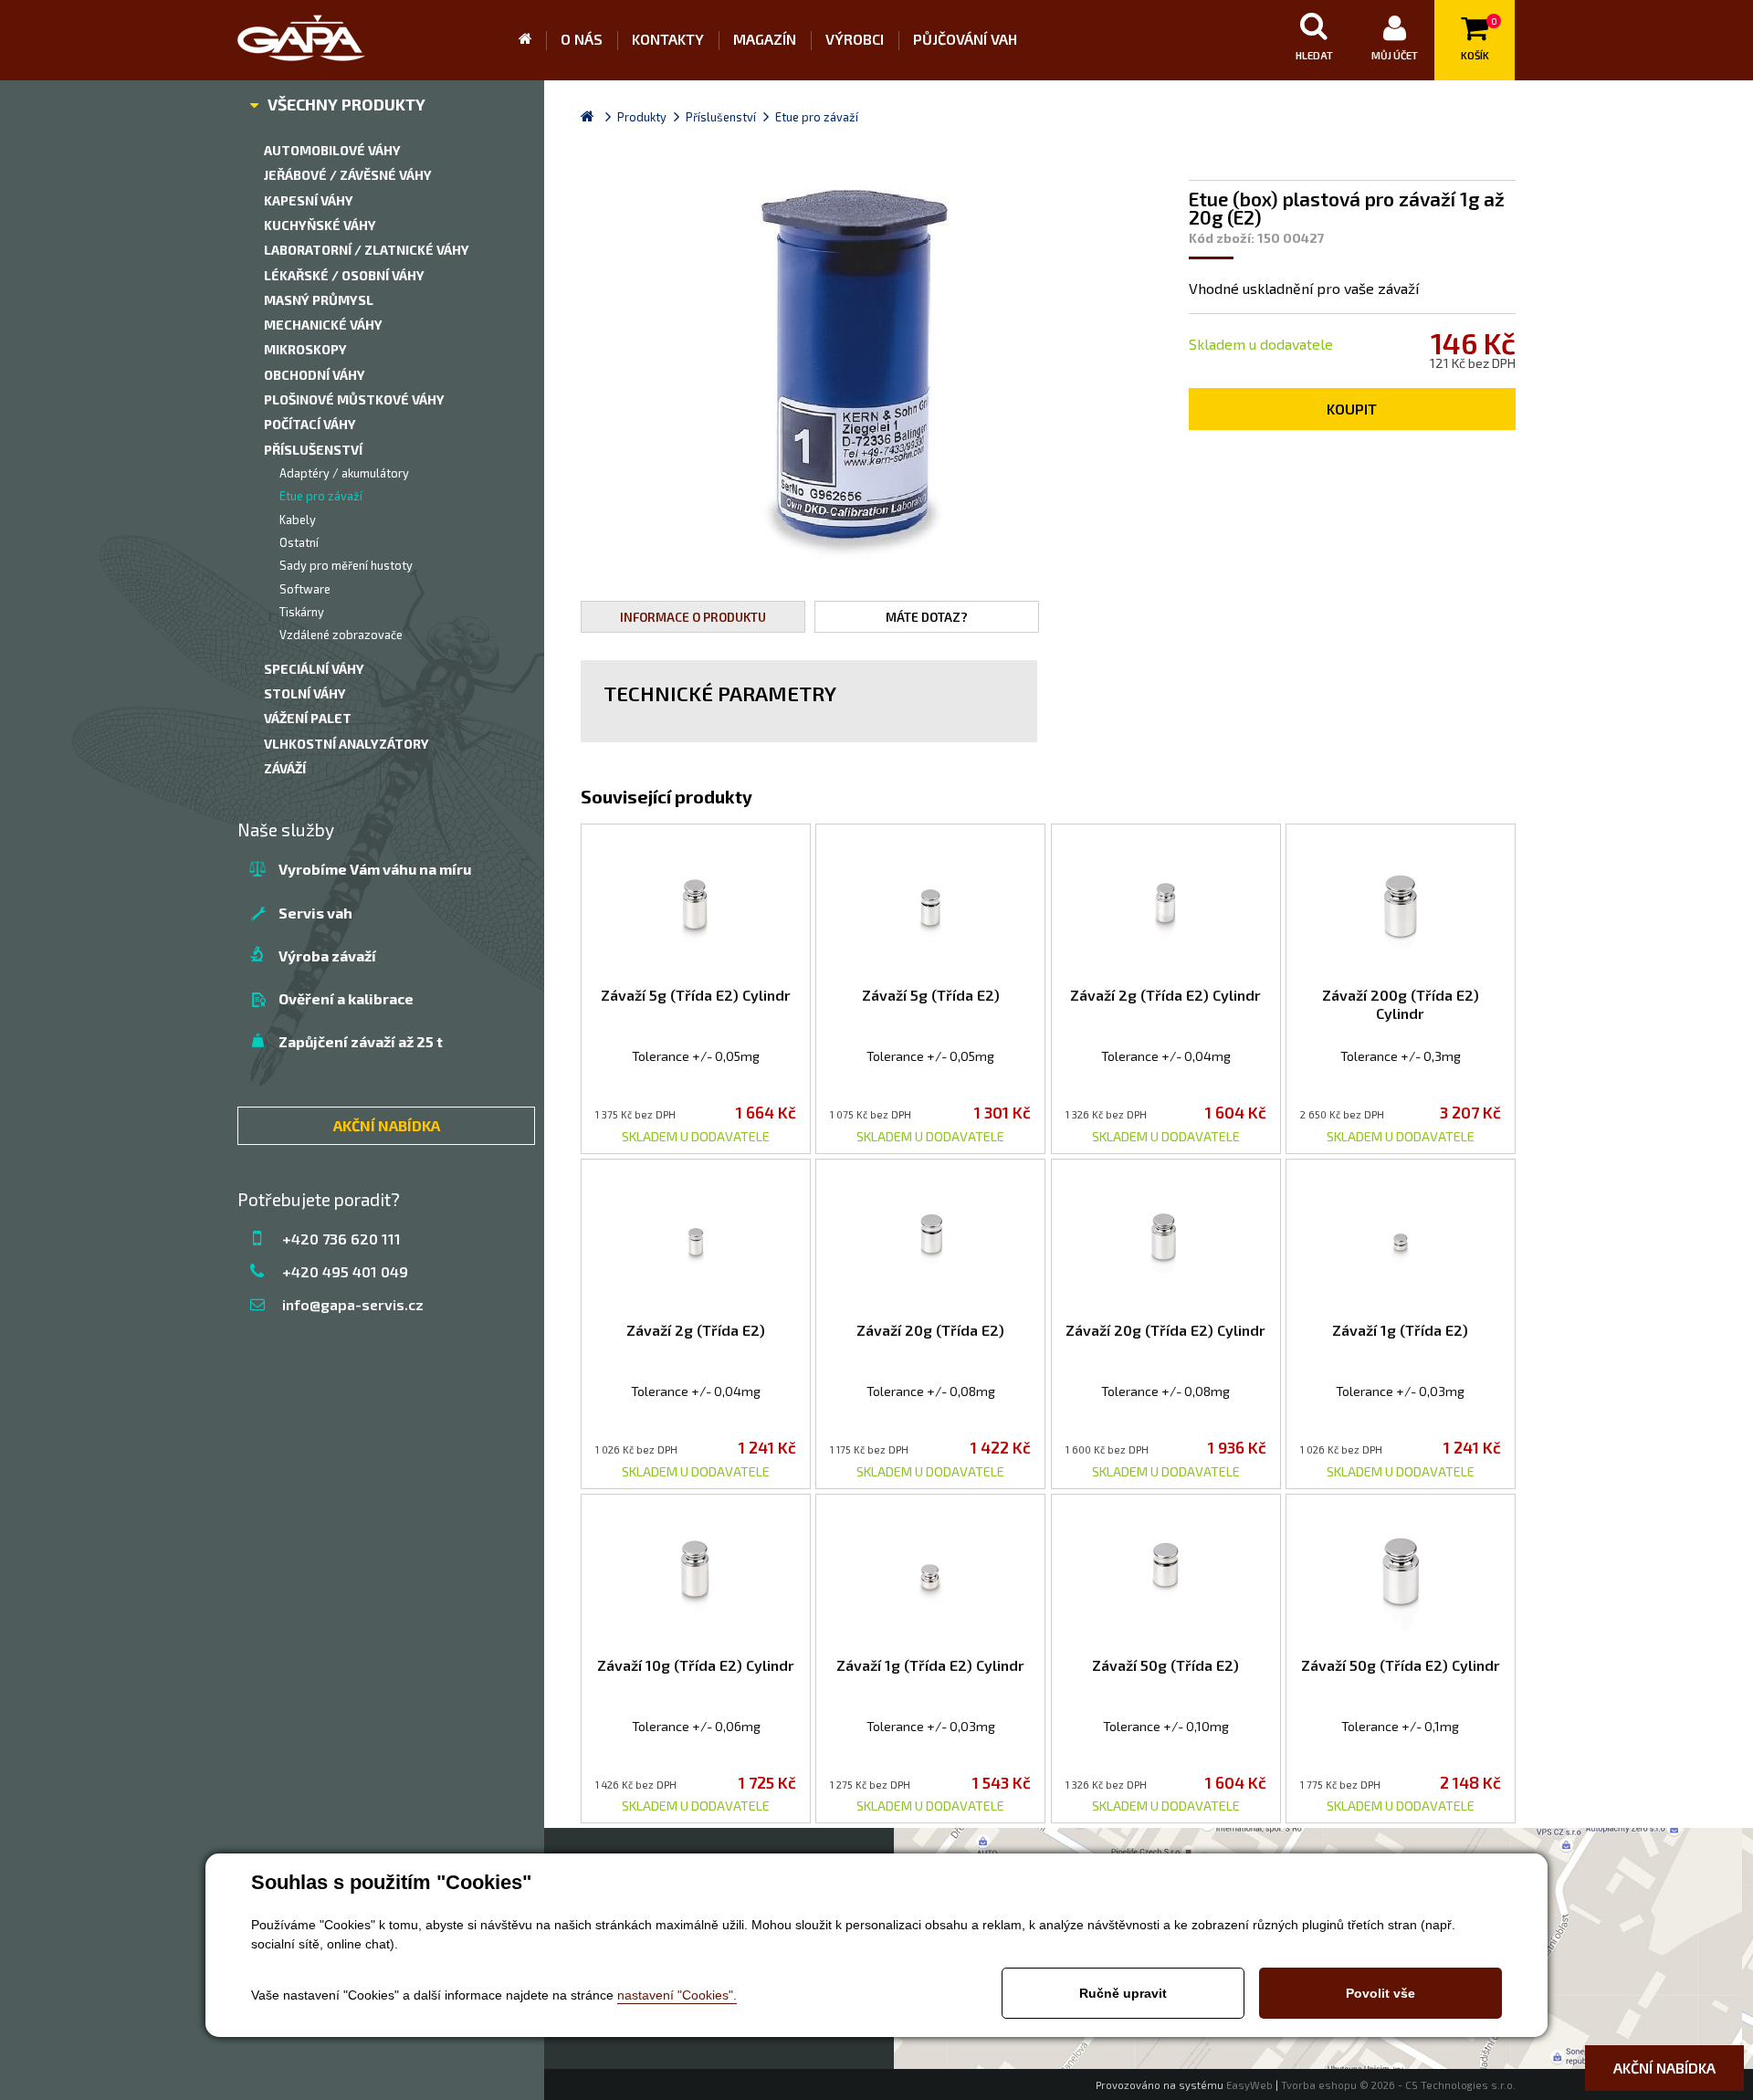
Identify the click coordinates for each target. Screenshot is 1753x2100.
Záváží (285, 768)
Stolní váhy (305, 693)
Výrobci (855, 39)
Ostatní (299, 542)
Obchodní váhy (315, 375)
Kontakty (668, 39)
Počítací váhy (310, 424)
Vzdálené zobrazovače (341, 635)
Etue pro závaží (321, 496)
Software (305, 589)
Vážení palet (308, 718)
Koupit (1352, 409)
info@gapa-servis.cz (353, 1304)
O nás (582, 39)
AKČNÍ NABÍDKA (387, 1125)
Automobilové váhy (332, 150)
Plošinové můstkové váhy (354, 399)
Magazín (765, 39)
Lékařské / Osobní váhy (344, 275)
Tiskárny (302, 612)
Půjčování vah (965, 39)
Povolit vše (1380, 1993)
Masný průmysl (319, 300)
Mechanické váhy (323, 325)
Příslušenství (313, 450)
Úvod (532, 40)
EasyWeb (1249, 2085)
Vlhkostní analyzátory (346, 744)
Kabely (298, 520)
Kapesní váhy (309, 200)
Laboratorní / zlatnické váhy (367, 250)
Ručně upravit (1123, 1993)
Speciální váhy (314, 669)
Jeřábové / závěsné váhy (348, 175)
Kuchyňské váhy (320, 225)
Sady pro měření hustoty (346, 565)
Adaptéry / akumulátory (344, 473)
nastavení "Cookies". (677, 1995)
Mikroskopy (305, 349)
